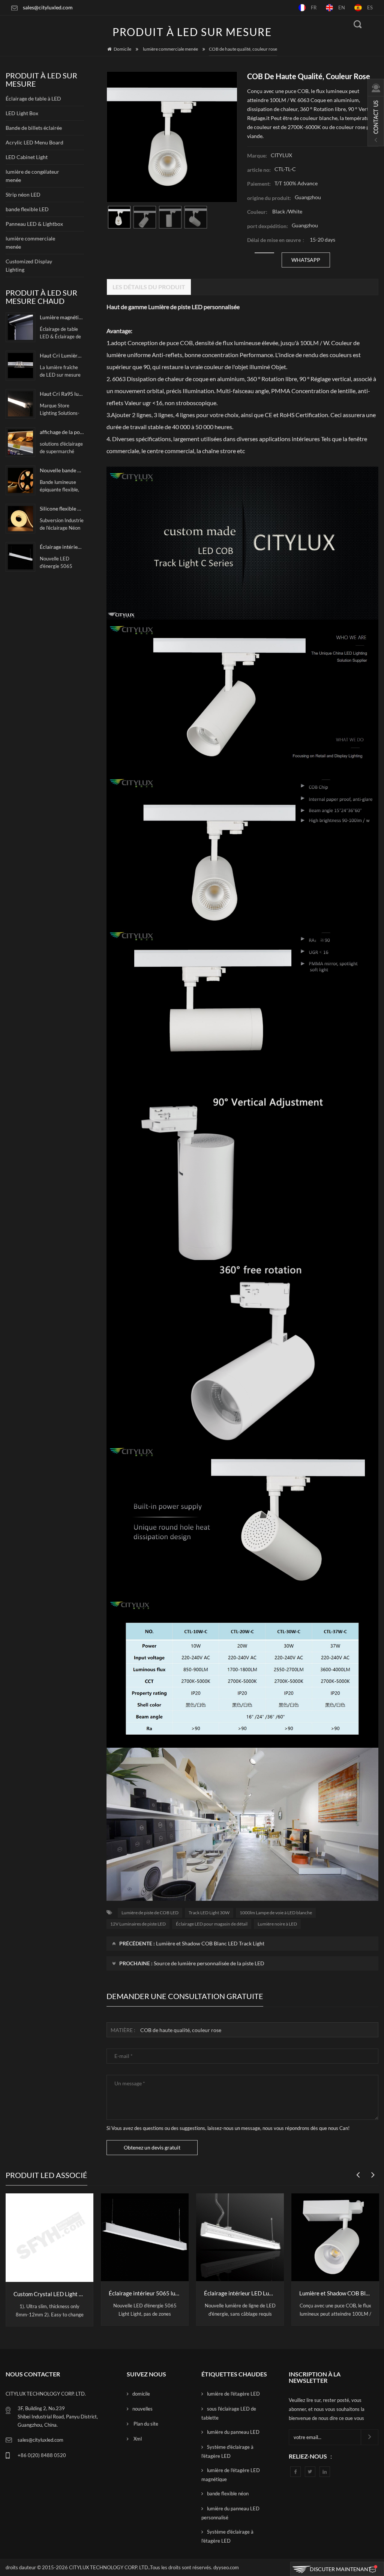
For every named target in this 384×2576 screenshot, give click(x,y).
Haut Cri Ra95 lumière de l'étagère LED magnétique (62, 394)
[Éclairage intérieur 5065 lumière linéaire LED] (20, 557)
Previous (356, 2171)
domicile (141, 2394)
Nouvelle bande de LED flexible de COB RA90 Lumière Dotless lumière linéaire (62, 470)
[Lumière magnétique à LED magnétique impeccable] (20, 327)
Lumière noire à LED (277, 1924)
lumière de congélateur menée (32, 176)
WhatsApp (306, 260)
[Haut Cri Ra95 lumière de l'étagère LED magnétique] (20, 404)
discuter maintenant (340, 2569)
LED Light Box (22, 113)
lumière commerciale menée (170, 49)
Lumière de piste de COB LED (150, 1913)
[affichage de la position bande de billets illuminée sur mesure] (20, 442)
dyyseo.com (226, 2567)
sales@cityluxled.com (48, 7)
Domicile (122, 49)
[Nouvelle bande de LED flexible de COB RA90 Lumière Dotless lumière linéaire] (20, 480)
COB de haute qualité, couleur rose (181, 2030)
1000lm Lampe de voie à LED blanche (276, 1913)
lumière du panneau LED (233, 2432)
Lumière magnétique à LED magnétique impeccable (62, 317)
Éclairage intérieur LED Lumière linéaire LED (145, 2293)
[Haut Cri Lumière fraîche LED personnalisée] (20, 366)
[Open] (376, 113)
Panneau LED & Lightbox (34, 224)
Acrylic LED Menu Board (34, 142)
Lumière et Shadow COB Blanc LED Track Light (210, 1943)
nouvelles (142, 2409)
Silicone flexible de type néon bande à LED (62, 508)
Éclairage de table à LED (33, 98)
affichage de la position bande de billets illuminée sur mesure (62, 432)
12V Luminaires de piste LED (138, 1924)
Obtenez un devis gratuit (152, 2147)
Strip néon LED (23, 195)
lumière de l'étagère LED (233, 2394)
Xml (137, 2439)
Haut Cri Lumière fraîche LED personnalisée (62, 355)
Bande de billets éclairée (34, 128)
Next (371, 2171)
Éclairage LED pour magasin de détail (212, 1924)
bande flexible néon (228, 2493)
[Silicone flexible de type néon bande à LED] (20, 519)
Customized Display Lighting (29, 265)
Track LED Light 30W (209, 1913)
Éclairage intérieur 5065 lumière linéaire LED (62, 547)
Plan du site (145, 2424)
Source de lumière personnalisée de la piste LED (209, 1963)
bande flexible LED (27, 209)
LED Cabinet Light (27, 157)
